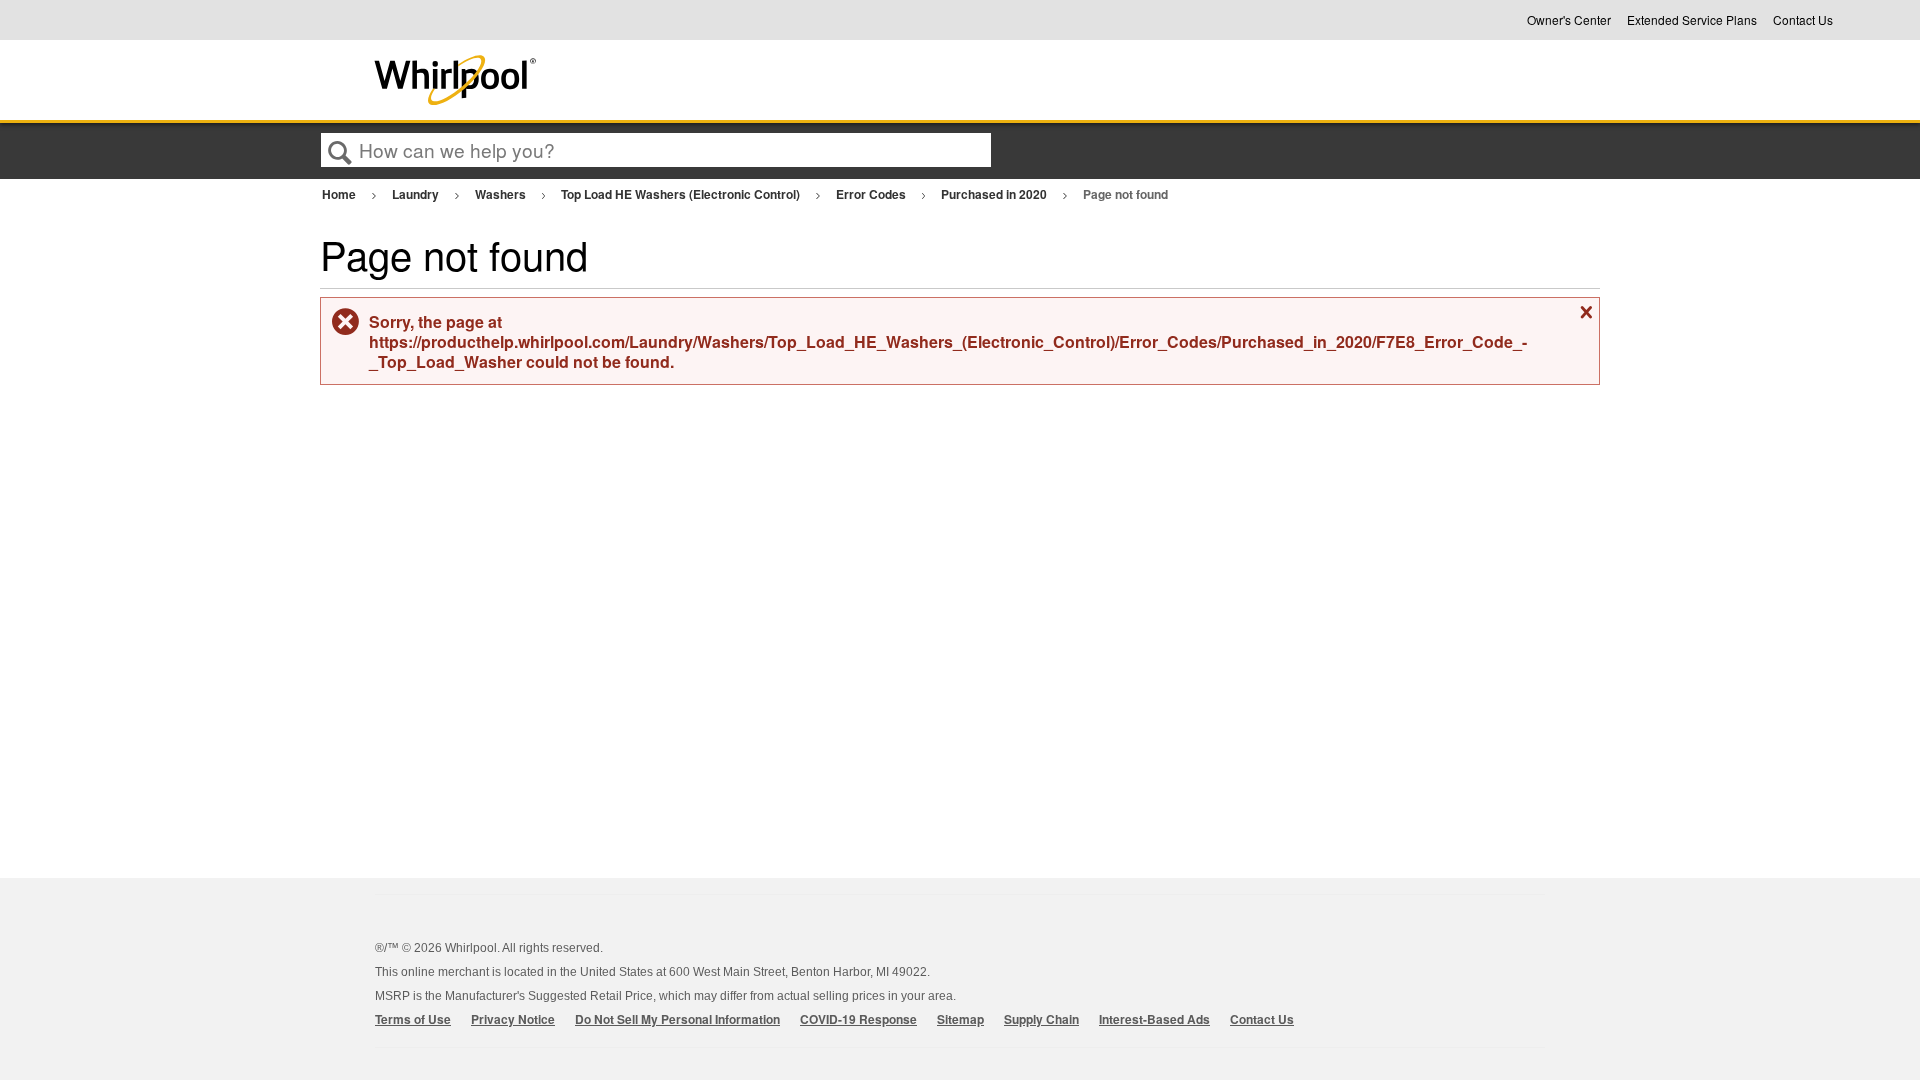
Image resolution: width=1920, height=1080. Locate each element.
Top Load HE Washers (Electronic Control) (682, 194)
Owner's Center (1569, 20)
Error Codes (872, 194)
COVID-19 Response (858, 1019)
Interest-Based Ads (1154, 1019)
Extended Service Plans (1692, 20)
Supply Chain (1041, 1019)
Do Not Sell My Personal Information (677, 1019)
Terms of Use (413, 1019)
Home (340, 194)
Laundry (417, 194)
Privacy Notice (513, 1019)
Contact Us (1803, 20)
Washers (502, 194)
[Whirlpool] (603, 80)
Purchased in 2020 (995, 194)
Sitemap (960, 1019)
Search (340, 151)
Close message (1584, 320)
